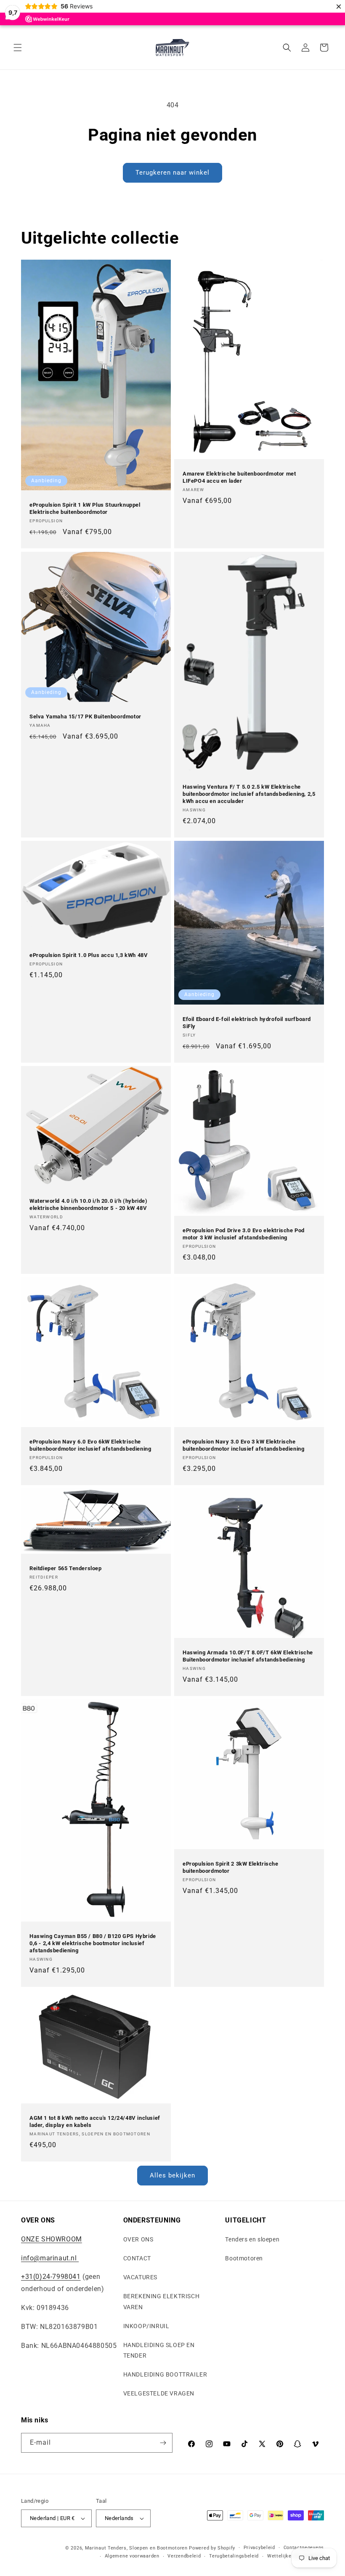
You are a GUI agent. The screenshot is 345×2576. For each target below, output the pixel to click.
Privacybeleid (259, 2548)
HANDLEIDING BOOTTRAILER (165, 2374)
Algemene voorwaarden (132, 2556)
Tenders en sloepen (252, 2239)
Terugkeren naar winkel (172, 173)
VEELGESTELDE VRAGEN (159, 2393)
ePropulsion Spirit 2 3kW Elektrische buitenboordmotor (231, 1867)
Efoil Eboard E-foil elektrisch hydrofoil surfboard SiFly (247, 1023)
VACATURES (140, 2277)
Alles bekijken (172, 2175)
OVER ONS (138, 2239)
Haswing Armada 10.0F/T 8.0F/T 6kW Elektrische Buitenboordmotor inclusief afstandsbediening (248, 1656)
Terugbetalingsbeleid (234, 2556)
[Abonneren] (163, 2443)
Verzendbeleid (184, 2556)
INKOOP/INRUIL (146, 2326)
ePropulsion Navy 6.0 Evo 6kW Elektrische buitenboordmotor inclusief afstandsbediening (90, 1445)
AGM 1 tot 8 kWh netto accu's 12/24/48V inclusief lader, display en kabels (95, 2121)
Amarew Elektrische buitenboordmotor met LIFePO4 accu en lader (239, 477)
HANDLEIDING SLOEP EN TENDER (159, 2350)
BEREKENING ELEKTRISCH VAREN (162, 2301)
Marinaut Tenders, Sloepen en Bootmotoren (136, 2548)
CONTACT (137, 2258)
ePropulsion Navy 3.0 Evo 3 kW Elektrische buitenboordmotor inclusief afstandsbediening (243, 1445)
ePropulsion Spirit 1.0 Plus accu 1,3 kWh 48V (89, 955)
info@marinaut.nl (50, 2258)
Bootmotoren (244, 2258)
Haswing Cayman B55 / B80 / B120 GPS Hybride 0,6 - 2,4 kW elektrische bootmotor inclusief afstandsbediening (93, 1943)
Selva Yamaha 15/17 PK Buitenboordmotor (85, 716)
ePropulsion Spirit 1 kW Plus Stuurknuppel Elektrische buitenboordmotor (85, 508)
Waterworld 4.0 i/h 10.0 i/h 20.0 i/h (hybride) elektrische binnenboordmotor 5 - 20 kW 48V (89, 1204)
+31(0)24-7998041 (51, 2277)
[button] (18, 48)
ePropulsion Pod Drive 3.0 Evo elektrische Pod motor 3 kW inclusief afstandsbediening (244, 1234)
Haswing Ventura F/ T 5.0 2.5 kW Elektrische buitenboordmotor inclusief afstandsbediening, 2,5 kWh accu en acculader (249, 794)
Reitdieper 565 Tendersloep (66, 1568)
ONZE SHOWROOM (52, 2239)
